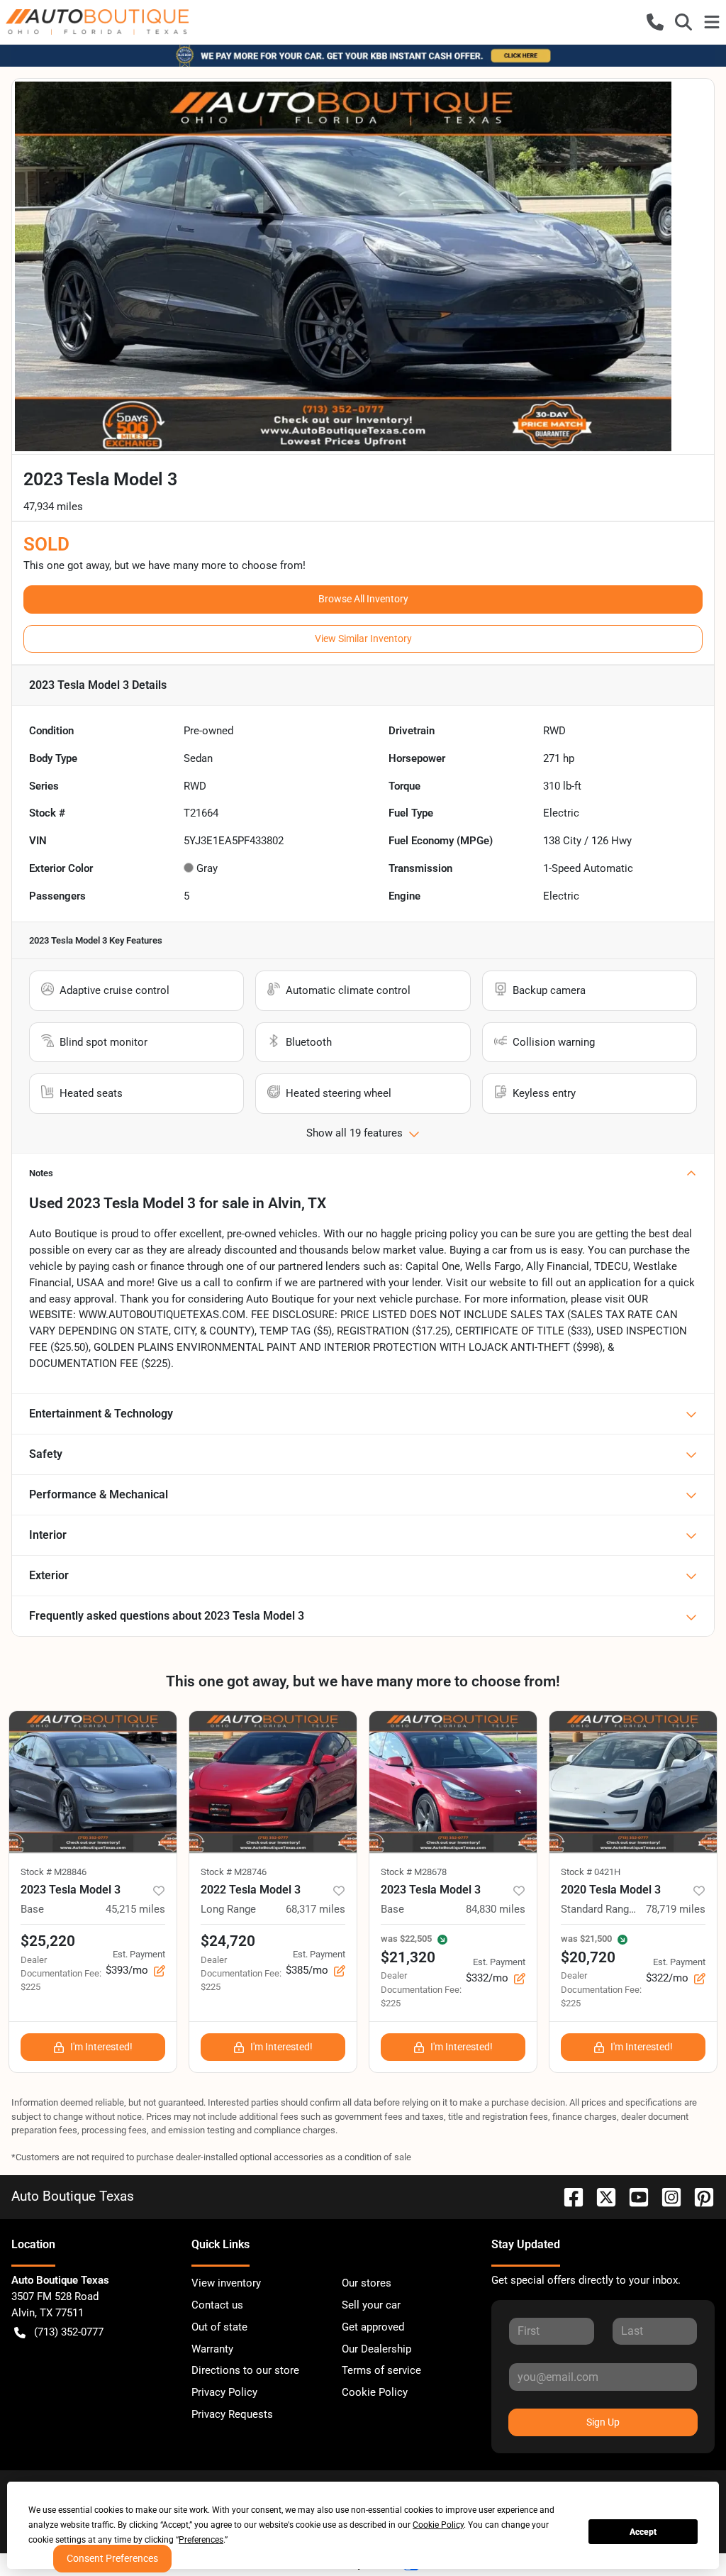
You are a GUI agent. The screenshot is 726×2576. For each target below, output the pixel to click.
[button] (655, 22)
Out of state (219, 2327)
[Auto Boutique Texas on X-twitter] (601, 2196)
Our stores (367, 2283)
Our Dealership (376, 2349)
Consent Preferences (112, 2558)
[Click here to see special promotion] (363, 55)
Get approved (373, 2327)
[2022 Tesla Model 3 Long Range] (273, 1782)
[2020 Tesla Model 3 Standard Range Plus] (633, 1782)
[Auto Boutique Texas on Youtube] (633, 2196)
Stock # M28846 (54, 1872)
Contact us (217, 2305)
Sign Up (603, 2422)
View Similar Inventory (363, 639)
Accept (643, 2532)
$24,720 (228, 1941)
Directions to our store (245, 2370)
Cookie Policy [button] (438, 2525)
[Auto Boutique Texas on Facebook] (568, 2196)
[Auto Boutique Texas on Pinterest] (698, 2196)
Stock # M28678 (414, 1872)
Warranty (212, 2349)
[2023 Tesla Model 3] (93, 1782)
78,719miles (676, 1909)
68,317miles (315, 1909)
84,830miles (496, 1909)
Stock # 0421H (591, 1872)
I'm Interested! (101, 2047)
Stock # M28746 (234, 1872)
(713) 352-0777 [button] (69, 2332)
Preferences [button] (201, 2540)
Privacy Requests (232, 2414)
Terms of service (381, 2370)
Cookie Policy (375, 2392)
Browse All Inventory (363, 599)
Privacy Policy (224, 2392)
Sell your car (371, 2305)
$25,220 (48, 1941)
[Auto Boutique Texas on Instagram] (666, 2196)
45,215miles (135, 1909)
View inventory (226, 2283)
